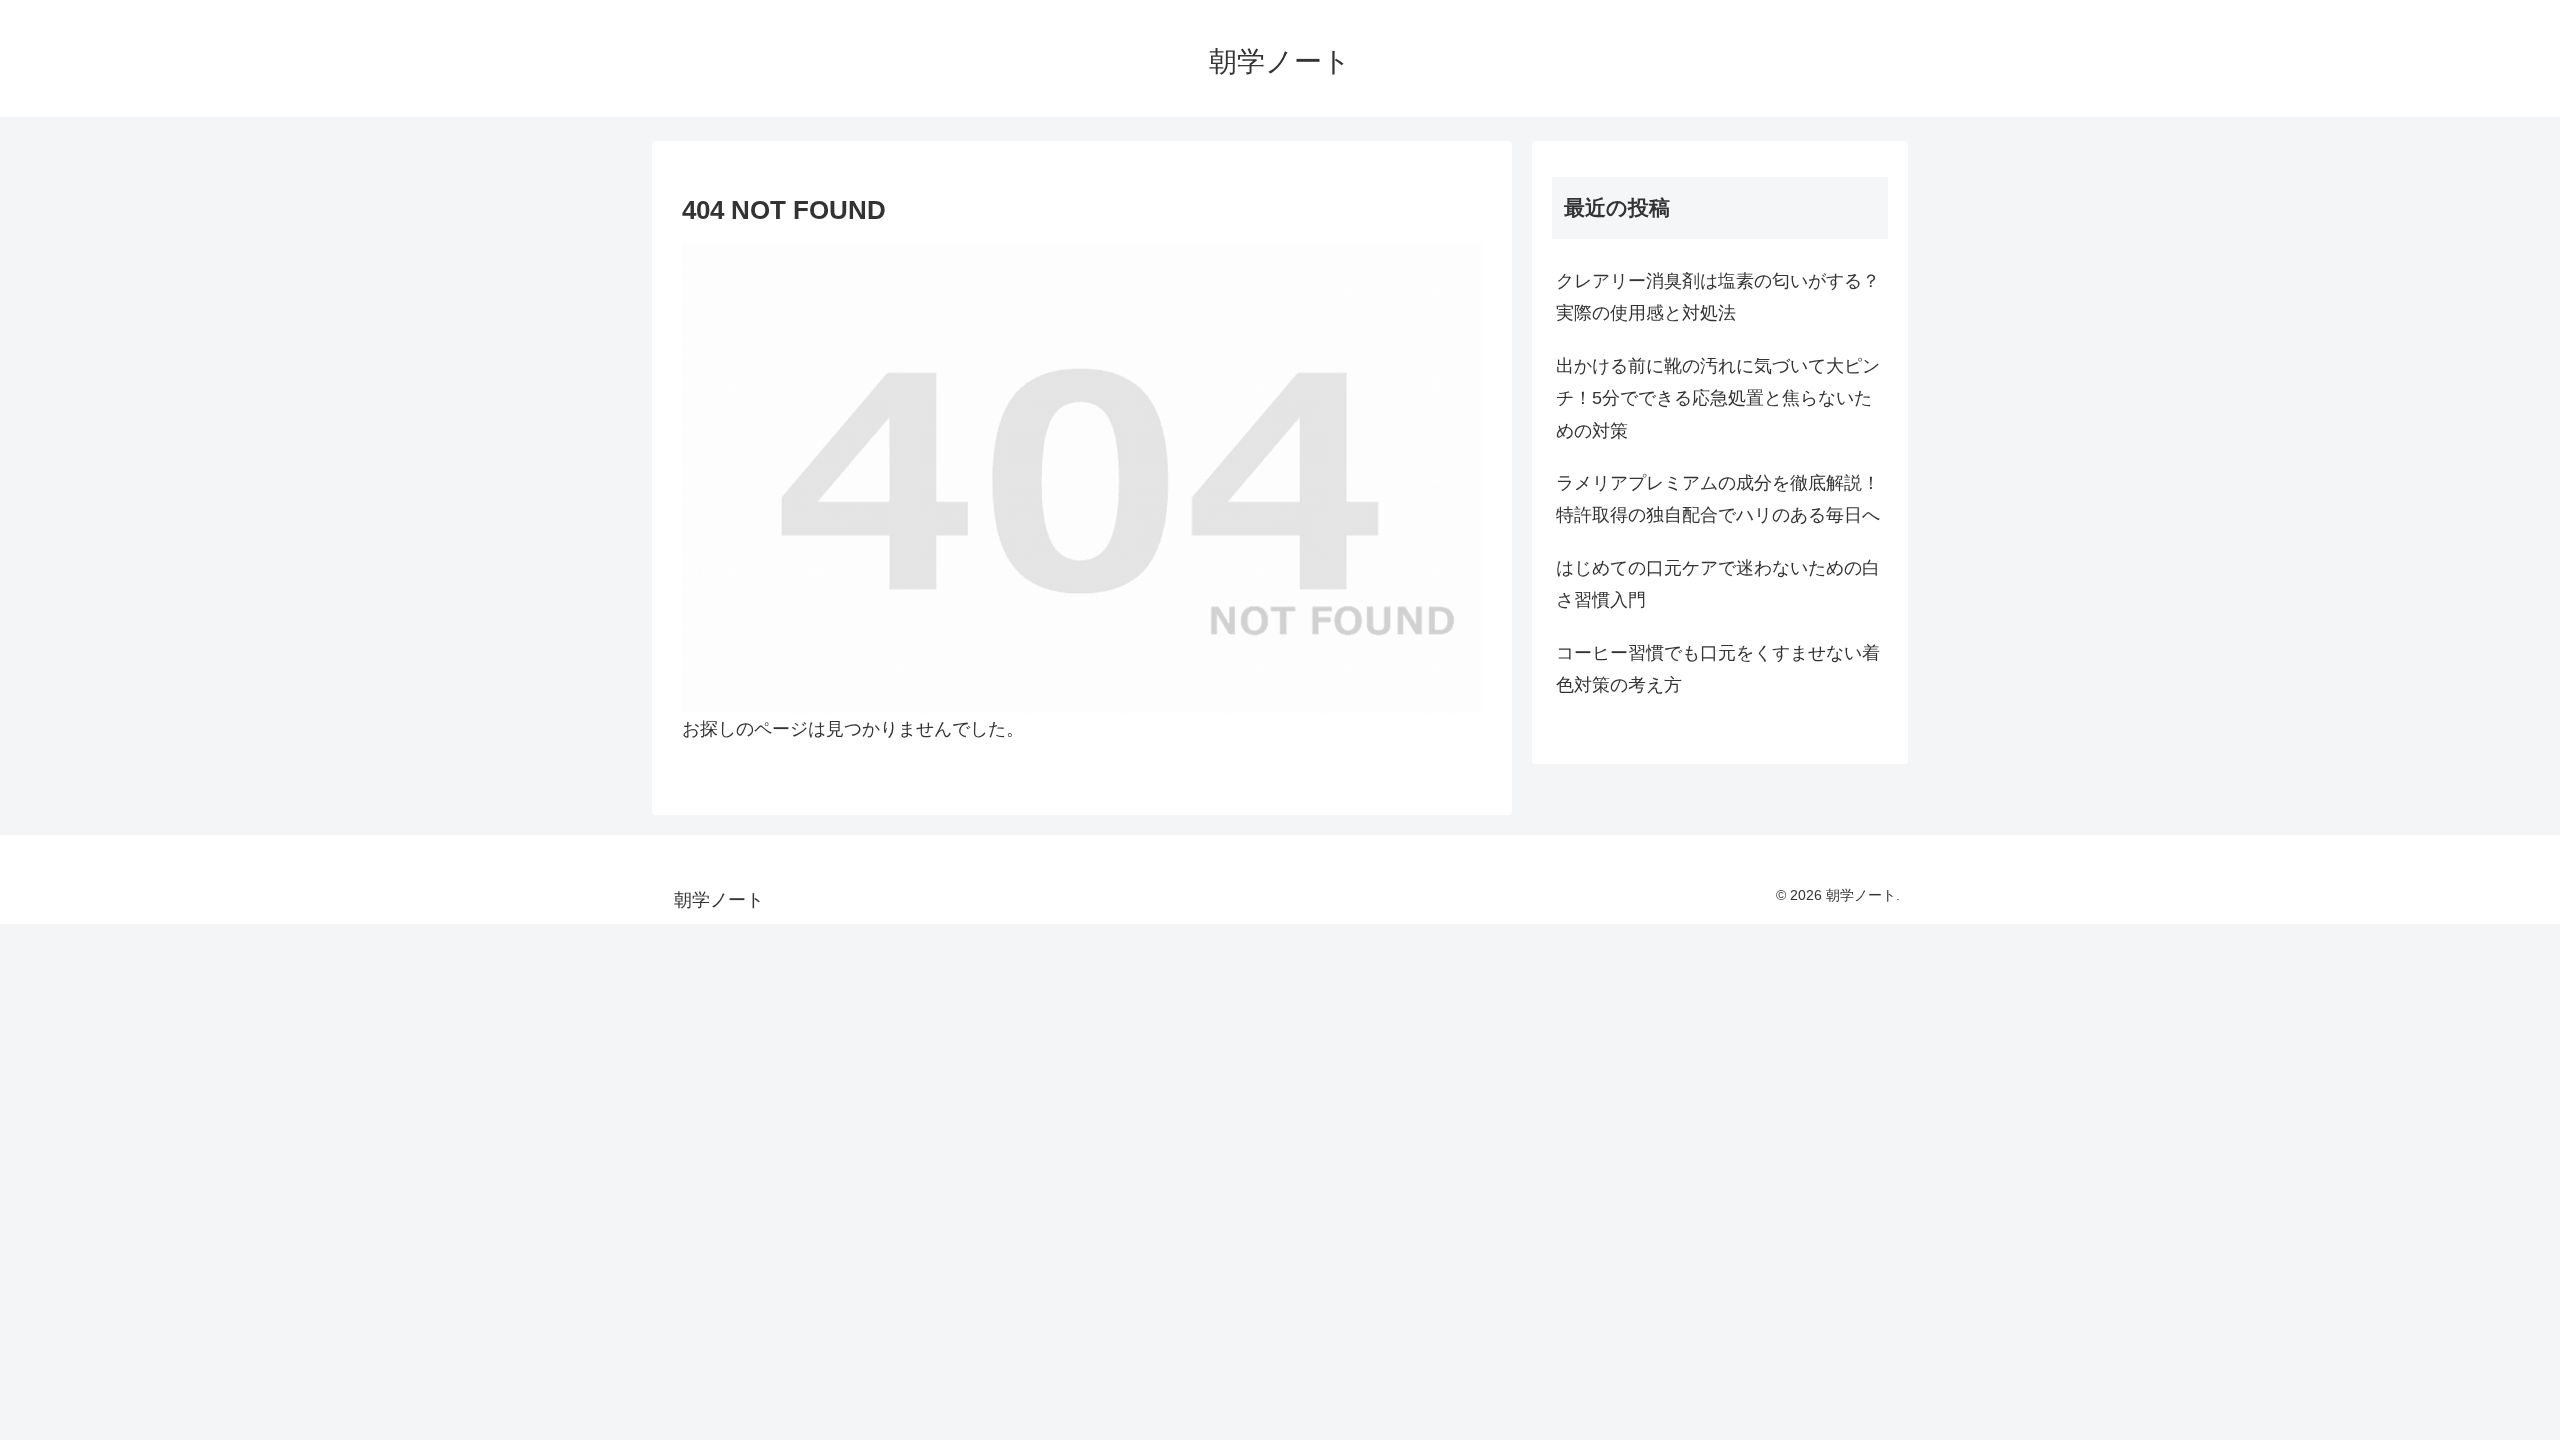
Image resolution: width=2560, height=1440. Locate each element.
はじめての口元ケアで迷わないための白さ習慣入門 (1718, 584)
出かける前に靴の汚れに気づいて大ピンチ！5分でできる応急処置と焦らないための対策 (1718, 398)
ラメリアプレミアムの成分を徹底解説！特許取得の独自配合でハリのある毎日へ (1718, 499)
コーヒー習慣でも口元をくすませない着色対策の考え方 (1718, 669)
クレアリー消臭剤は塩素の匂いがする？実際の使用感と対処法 (1718, 297)
